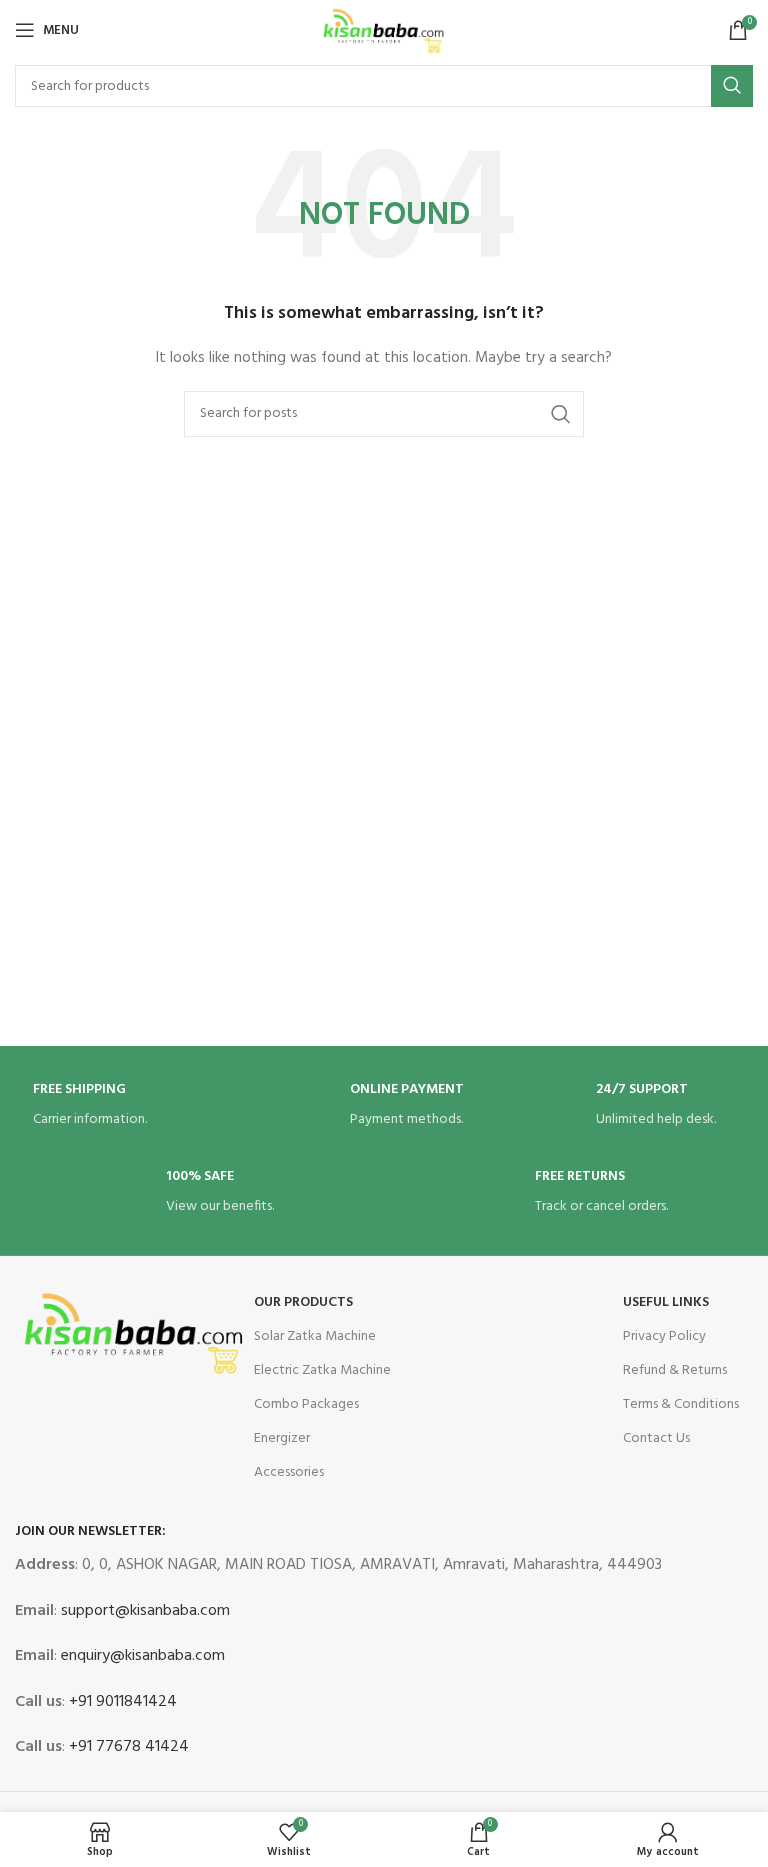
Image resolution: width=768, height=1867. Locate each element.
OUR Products (303, 1302)
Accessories (289, 1472)
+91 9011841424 (121, 1702)
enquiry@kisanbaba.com (141, 1656)
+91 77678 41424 (127, 1747)
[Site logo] (383, 30)
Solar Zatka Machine (315, 1336)
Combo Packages (306, 1404)
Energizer (282, 1438)
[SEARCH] (732, 86)
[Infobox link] (138, 1106)
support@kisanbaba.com (143, 1611)
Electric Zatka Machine (322, 1370)
